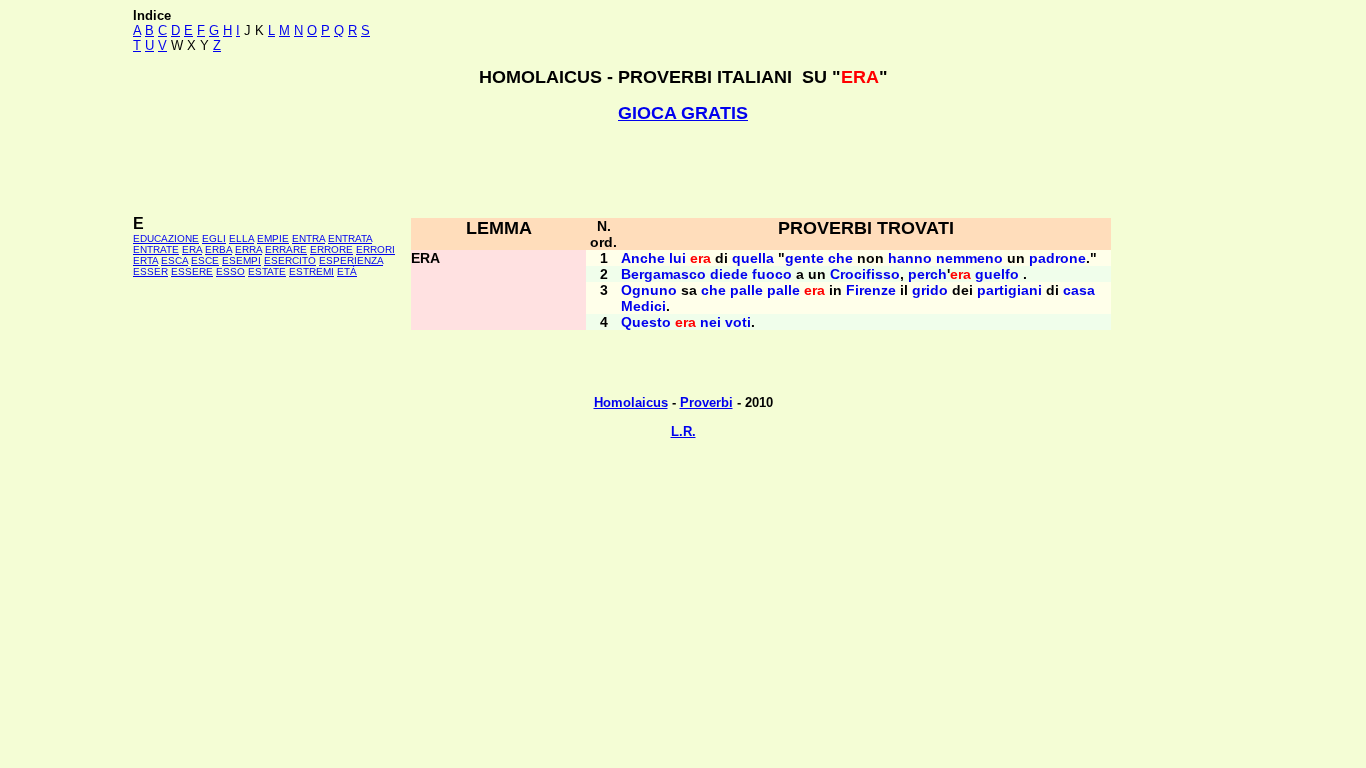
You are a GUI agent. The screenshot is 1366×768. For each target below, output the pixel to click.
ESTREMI (311, 271)
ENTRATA (350, 238)
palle (746, 290)
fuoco (772, 274)
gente (804, 258)
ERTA (145, 260)
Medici (643, 306)
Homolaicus (631, 402)
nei (710, 322)
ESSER (150, 271)
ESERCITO (290, 260)
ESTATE (267, 271)
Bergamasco (663, 274)
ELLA (241, 238)
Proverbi (706, 402)
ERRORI (375, 249)
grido (930, 290)
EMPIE (273, 238)
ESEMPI (241, 260)
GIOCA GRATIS (683, 113)
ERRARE (286, 249)
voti (738, 322)
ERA (192, 249)
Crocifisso (865, 274)
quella (753, 258)
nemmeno (969, 258)
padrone (1057, 258)
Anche (643, 258)
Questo (646, 322)
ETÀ (347, 271)
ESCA (174, 260)
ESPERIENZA (351, 260)
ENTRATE (156, 249)
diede (729, 274)
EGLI (214, 238)
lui (677, 258)
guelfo (997, 274)
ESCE (205, 260)
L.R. (683, 431)
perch (927, 274)
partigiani (1009, 290)
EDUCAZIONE (166, 238)
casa (1079, 290)
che (840, 258)
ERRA (248, 249)
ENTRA (308, 238)
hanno (910, 258)
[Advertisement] (683, 169)
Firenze (871, 290)
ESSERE (192, 271)
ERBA (218, 249)
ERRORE (331, 249)
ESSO (230, 271)
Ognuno (649, 290)
